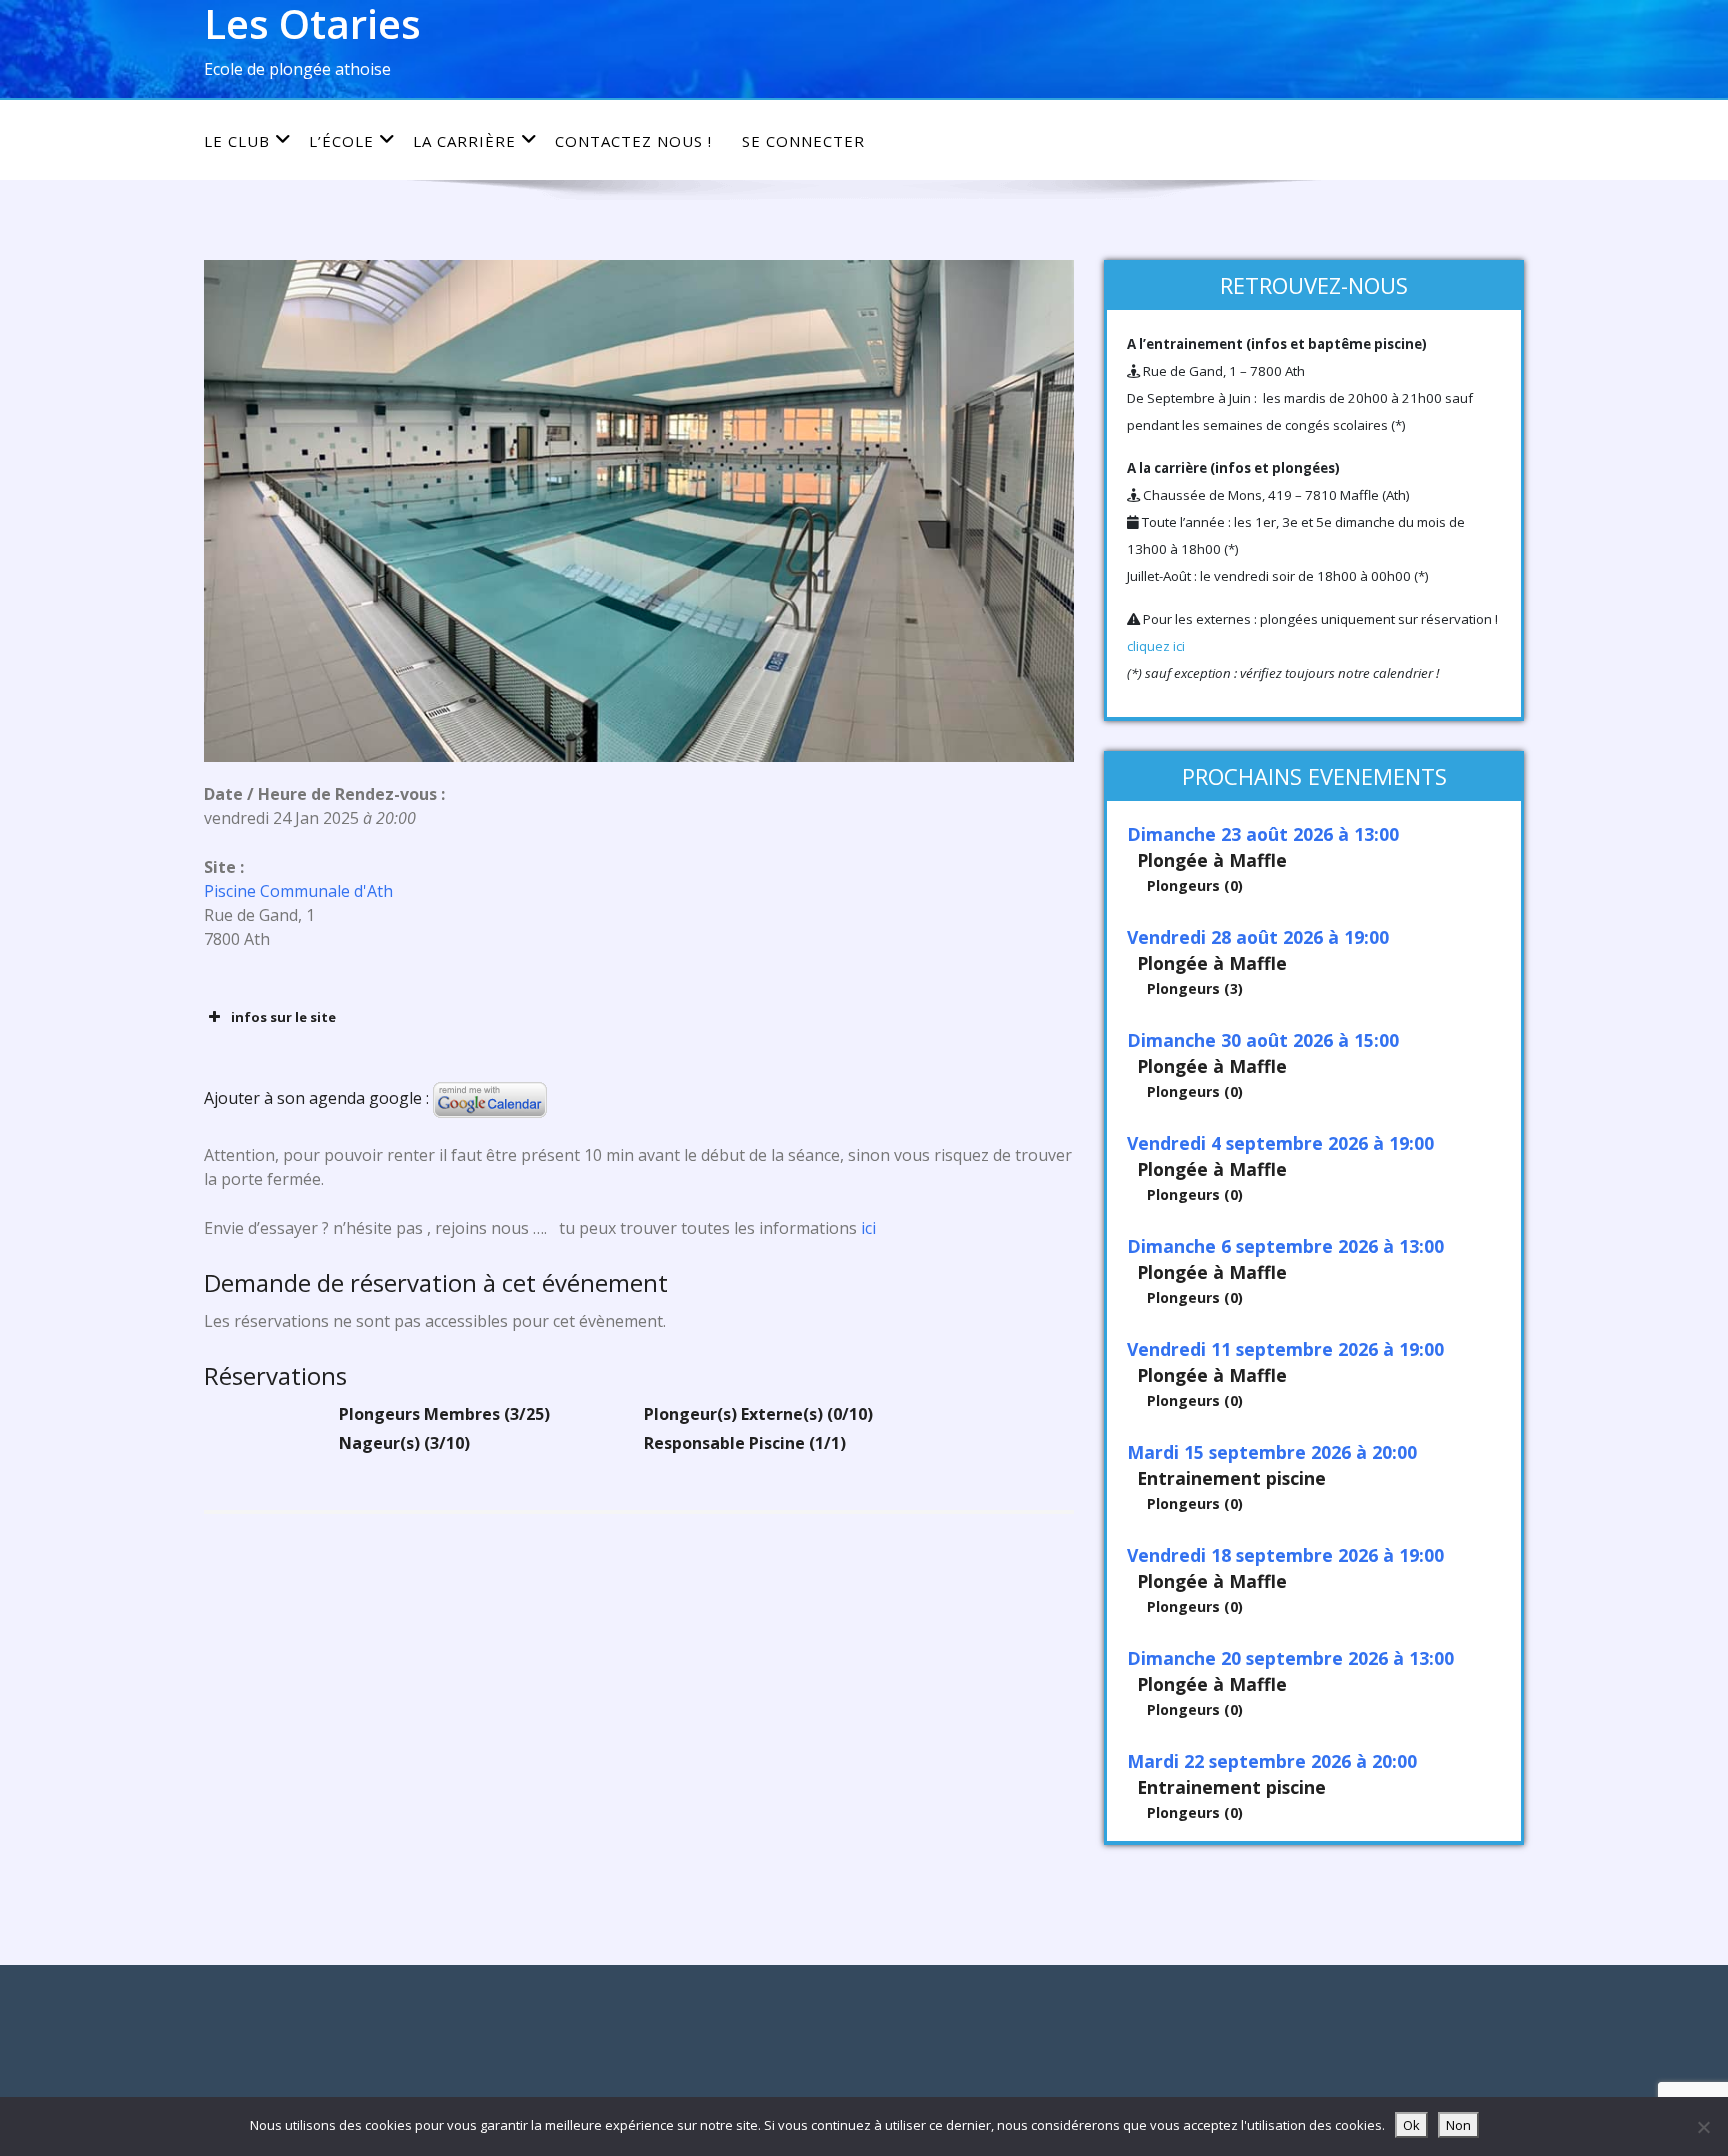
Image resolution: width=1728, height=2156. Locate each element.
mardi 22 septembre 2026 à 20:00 (1272, 1761)
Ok (1411, 2125)
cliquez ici (1156, 646)
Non (1458, 2125)
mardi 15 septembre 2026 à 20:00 (1272, 1452)
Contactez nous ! (633, 141)
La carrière (464, 141)
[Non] (1703, 2127)
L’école (341, 141)
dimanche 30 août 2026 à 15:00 (1263, 1040)
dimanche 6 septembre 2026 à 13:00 (1285, 1246)
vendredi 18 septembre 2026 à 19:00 (1285, 1555)
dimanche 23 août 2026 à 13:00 (1263, 834)
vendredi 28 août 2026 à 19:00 (1258, 937)
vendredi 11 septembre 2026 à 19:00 (1285, 1349)
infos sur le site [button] (283, 1017)
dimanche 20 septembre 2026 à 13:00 (1290, 1658)
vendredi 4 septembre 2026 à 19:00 (1280, 1143)
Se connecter (803, 141)
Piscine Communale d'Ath (298, 891)
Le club (237, 141)
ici (866, 1228)
